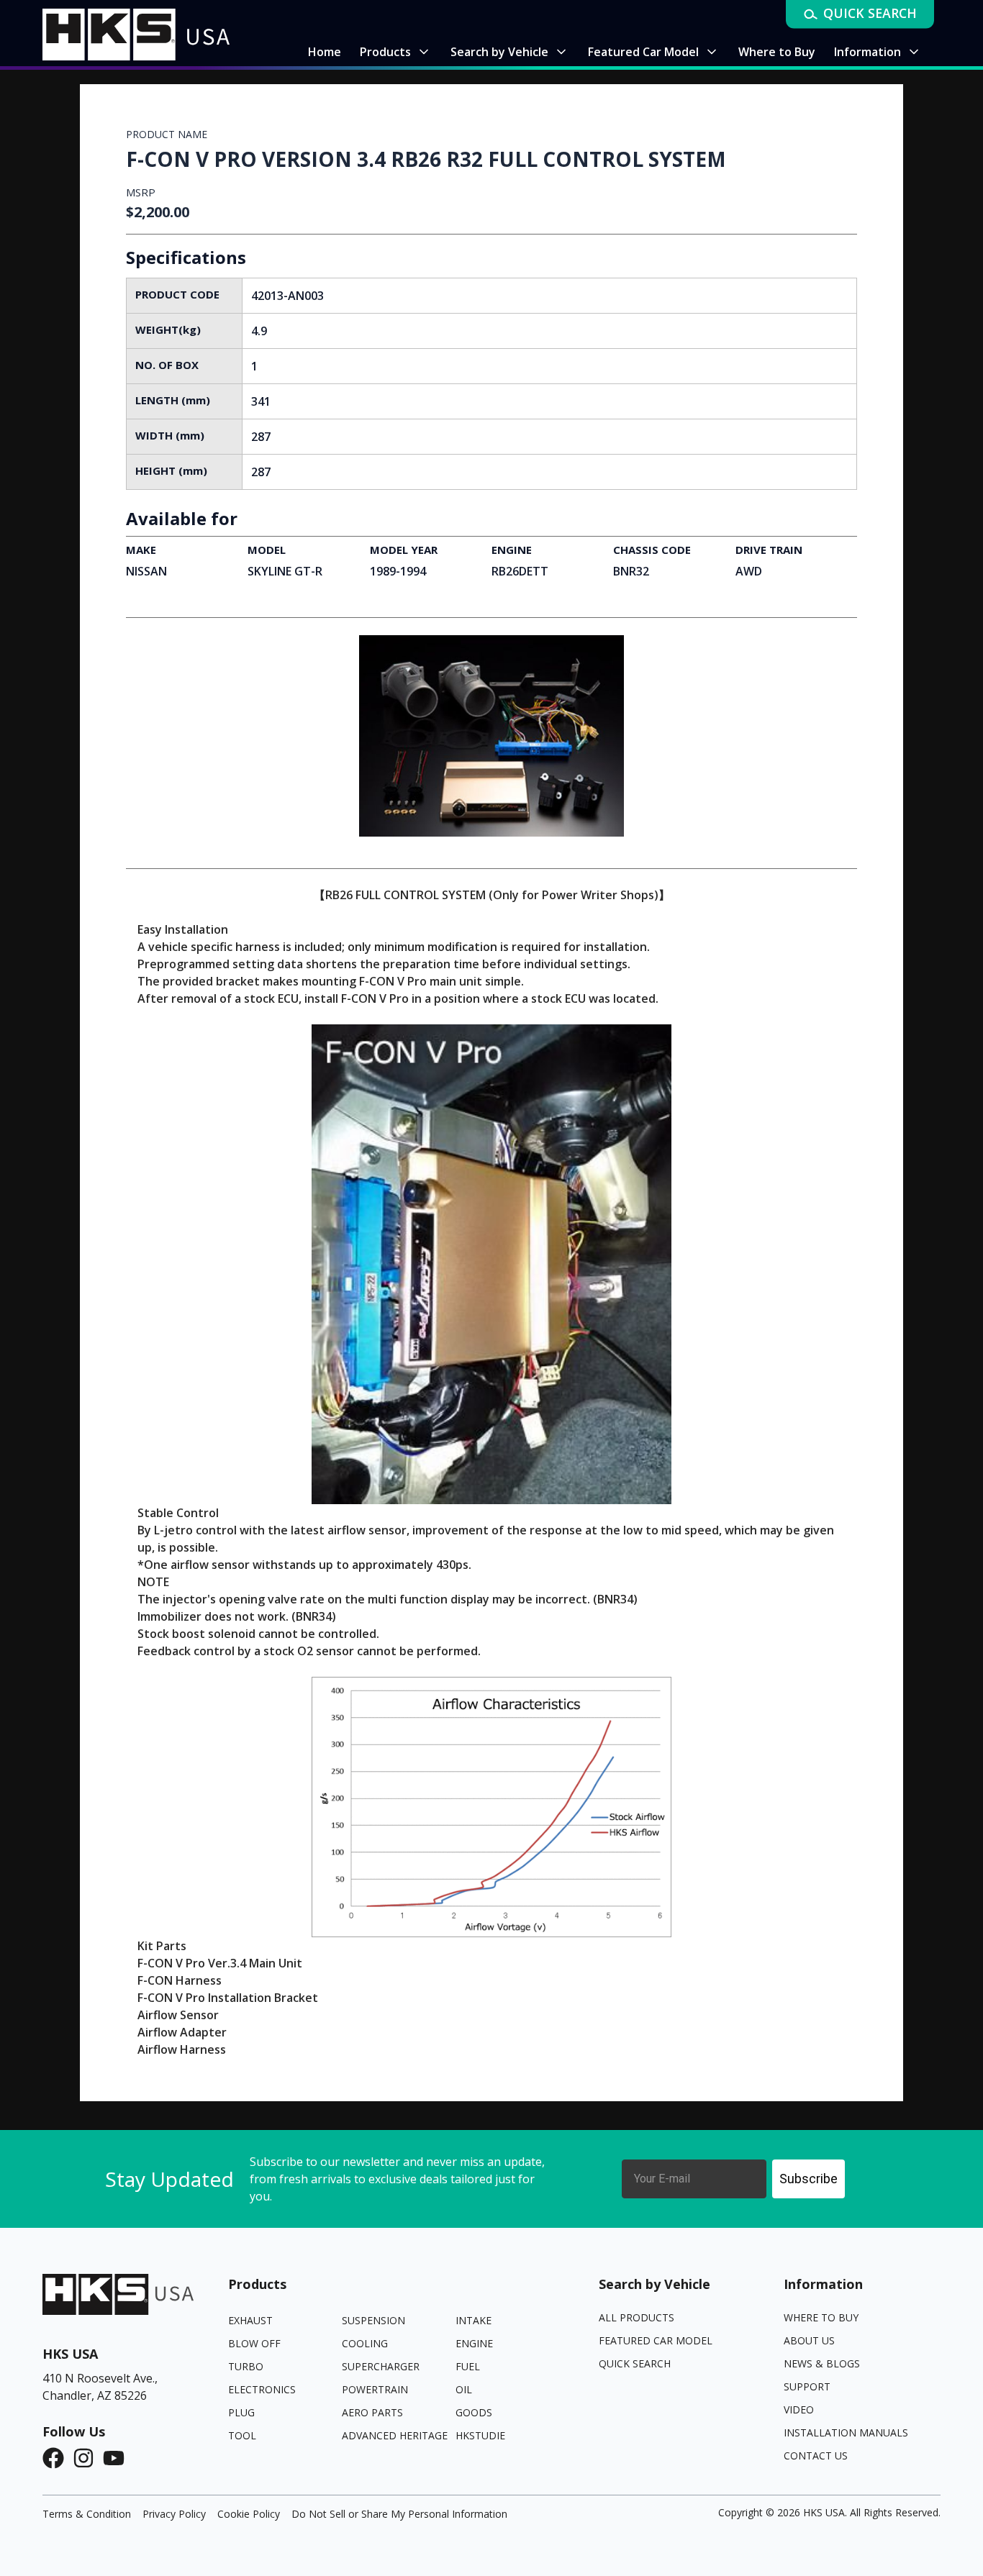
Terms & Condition (87, 2514)
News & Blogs (822, 2363)
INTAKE (474, 2320)
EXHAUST (250, 2320)
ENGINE (474, 2343)
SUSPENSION (373, 2320)
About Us (809, 2340)
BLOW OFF (254, 2343)
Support (807, 2386)
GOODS (474, 2412)
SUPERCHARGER (381, 2366)
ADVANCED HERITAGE (395, 2435)
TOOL (242, 2435)
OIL (464, 2389)
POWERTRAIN (375, 2389)
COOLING (365, 2343)
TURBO (246, 2366)
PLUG (241, 2412)
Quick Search (635, 2363)
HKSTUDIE (480, 2435)
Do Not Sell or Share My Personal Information (399, 2514)
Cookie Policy (249, 2514)
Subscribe (808, 2179)
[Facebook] (58, 2458)
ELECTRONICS (262, 2389)
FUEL (468, 2366)
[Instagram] (88, 2458)
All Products (637, 2317)
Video (799, 2409)
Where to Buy (821, 2317)
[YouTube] (118, 2458)
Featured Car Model (656, 2340)
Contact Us (816, 2456)
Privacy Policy (174, 2514)
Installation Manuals (846, 2432)
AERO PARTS (372, 2412)
